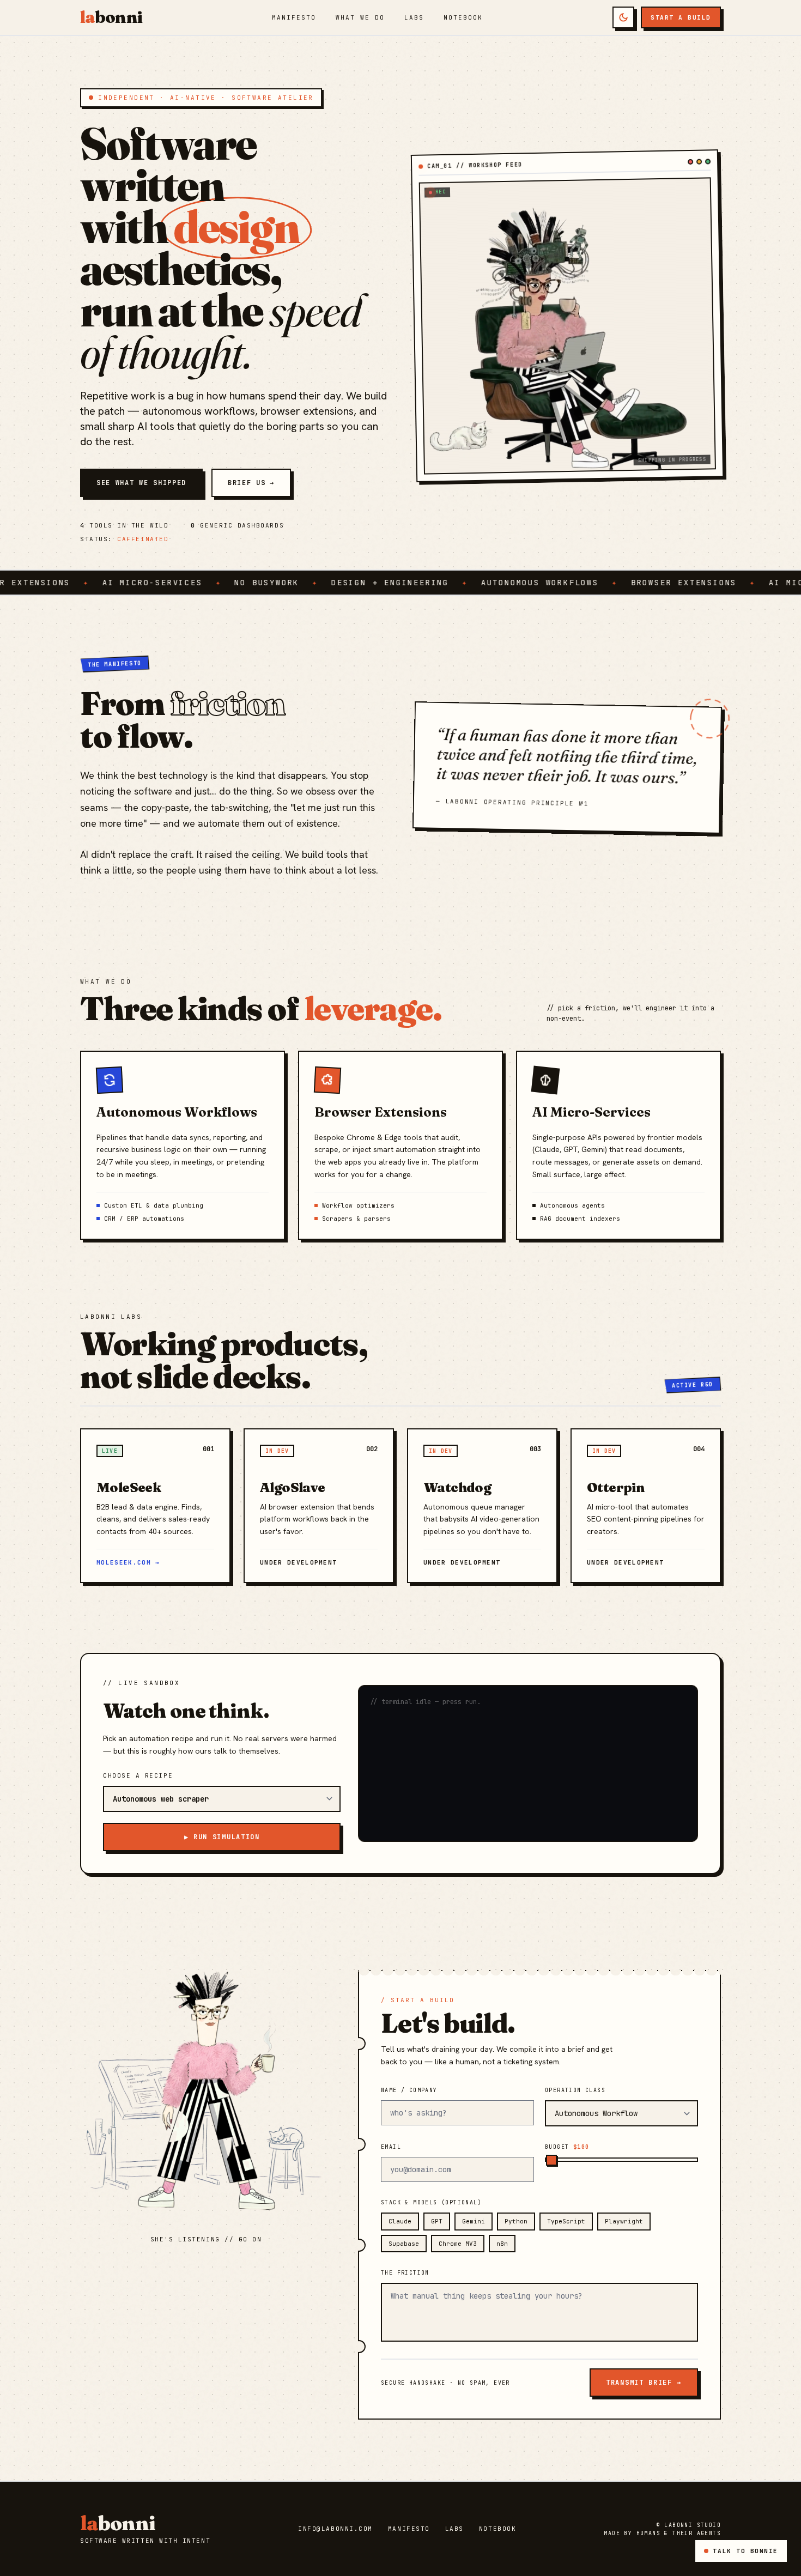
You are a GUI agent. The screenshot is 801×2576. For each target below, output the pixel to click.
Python (516, 2221)
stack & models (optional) (431, 2202)
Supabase (404, 2244)
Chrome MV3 (458, 2244)
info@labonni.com (335, 2529)
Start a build (681, 17)
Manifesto (294, 17)
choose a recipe (138, 1775)
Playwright (624, 2221)
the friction (405, 2273)
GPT (437, 2221)
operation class (575, 2090)
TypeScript (566, 2221)
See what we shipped (141, 483)
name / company (409, 2090)
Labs (414, 17)
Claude (400, 2221)
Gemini (474, 2221)
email (391, 2147)
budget (567, 2147)
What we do (360, 17)
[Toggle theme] (623, 17)
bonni (111, 17)
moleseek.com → (128, 1562)
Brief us (251, 483)
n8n (502, 2244)
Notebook (463, 17)
